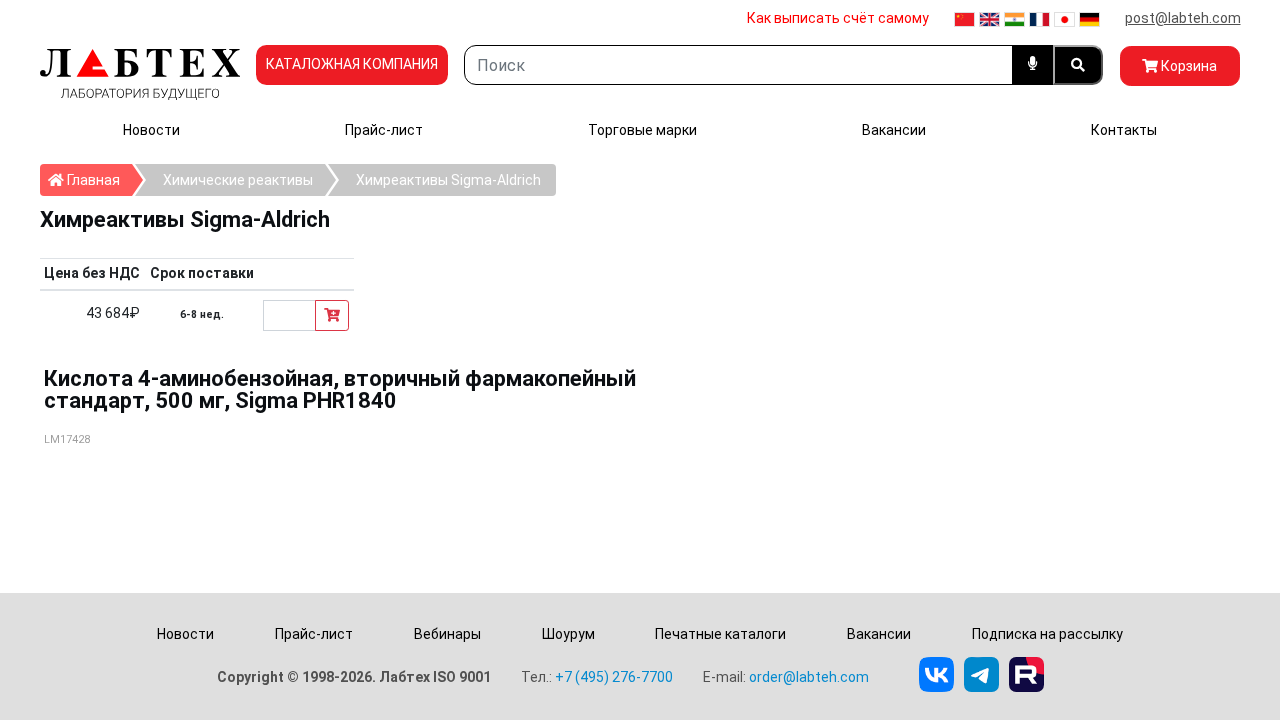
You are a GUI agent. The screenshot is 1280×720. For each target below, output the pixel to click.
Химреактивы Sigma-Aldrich (448, 180)
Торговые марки (642, 130)
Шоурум (568, 634)
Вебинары (447, 634)
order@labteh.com (809, 677)
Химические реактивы (238, 180)
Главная (98, 179)
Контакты (1124, 130)
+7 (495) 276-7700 (614, 677)
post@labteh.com (1183, 18)
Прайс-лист (384, 130)
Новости (151, 130)
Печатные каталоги (720, 634)
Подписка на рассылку (1047, 634)
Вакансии (894, 130)
